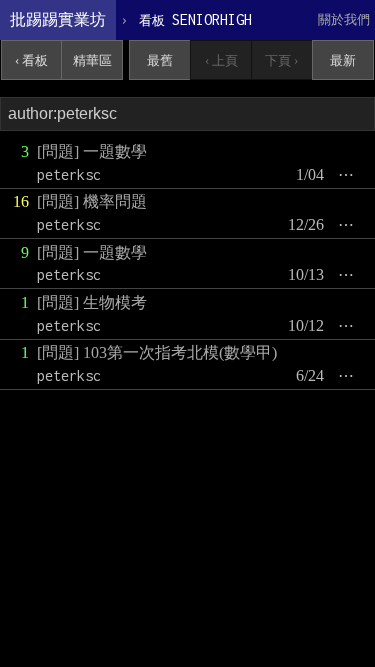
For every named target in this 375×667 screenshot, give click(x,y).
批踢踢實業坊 (58, 19)
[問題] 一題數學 (92, 151)
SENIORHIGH (195, 19)
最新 (343, 60)
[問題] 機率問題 (92, 201)
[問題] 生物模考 (92, 302)
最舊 (160, 60)
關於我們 (344, 19)
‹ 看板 (31, 60)
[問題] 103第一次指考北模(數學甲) (157, 352)
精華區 (92, 60)
